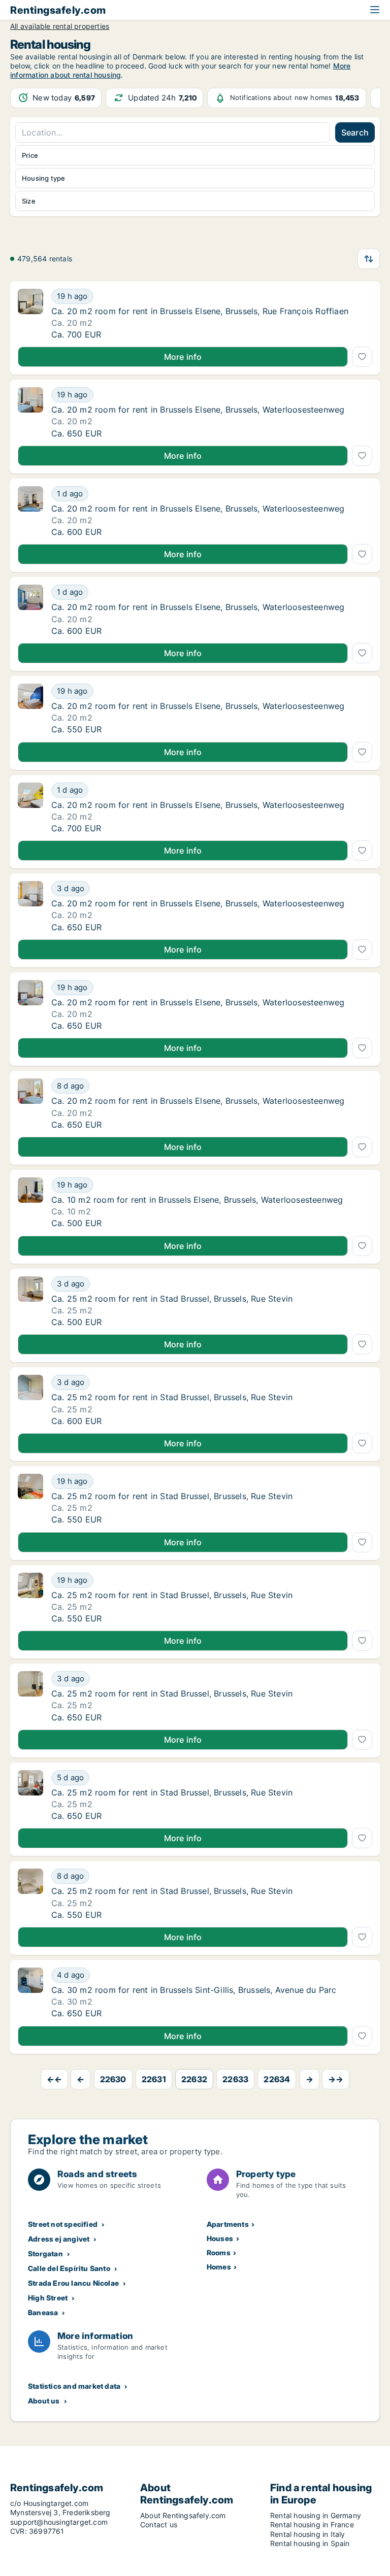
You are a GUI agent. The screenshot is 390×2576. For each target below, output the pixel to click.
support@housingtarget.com (59, 2522)
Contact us (159, 2524)
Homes (219, 2267)
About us (44, 2401)
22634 (277, 2079)
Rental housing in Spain (310, 2543)
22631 (154, 2079)
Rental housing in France (312, 2524)
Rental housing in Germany (316, 2515)
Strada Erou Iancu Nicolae (73, 2283)
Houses (220, 2238)
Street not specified (63, 2224)
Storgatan (45, 2253)
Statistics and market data (74, 2386)
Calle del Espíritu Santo (69, 2268)
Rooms (219, 2252)
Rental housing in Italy (308, 2534)
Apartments (228, 2224)
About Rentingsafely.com (183, 2515)
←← (54, 2079)
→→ (336, 2079)
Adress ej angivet (59, 2239)
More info (183, 357)
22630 (113, 2079)
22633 (235, 2079)
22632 (194, 2079)
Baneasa (43, 2312)
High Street (48, 2298)
